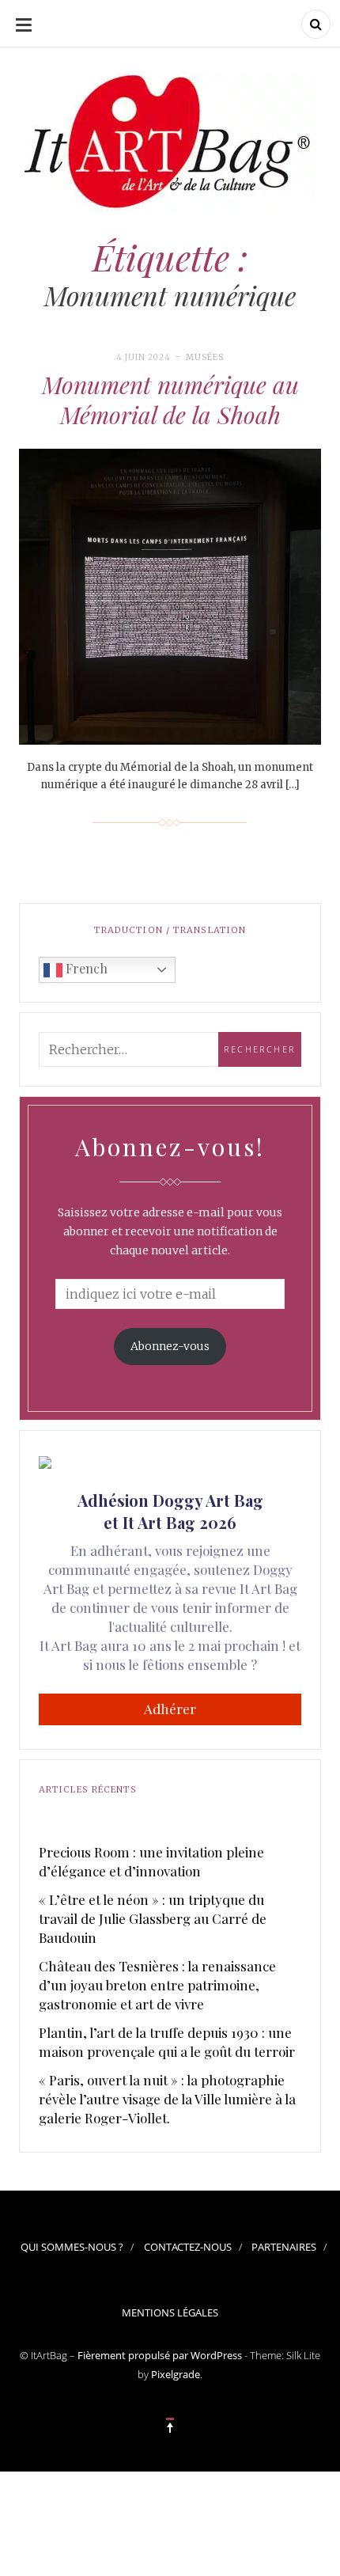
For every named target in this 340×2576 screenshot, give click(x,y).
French (85, 968)
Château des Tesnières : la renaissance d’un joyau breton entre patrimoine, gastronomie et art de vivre (157, 1985)
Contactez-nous (188, 2247)
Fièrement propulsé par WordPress (160, 2355)
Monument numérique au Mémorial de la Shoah (170, 400)
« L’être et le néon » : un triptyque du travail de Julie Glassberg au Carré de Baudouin (153, 1918)
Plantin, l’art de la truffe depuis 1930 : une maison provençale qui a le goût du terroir (167, 2042)
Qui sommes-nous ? (72, 2247)
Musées (205, 357)
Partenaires (284, 2247)
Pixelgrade (176, 2374)
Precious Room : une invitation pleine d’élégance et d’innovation (151, 1861)
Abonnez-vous (170, 1346)
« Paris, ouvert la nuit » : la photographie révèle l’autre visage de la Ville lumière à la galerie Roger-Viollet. (167, 2099)
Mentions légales (170, 2312)
